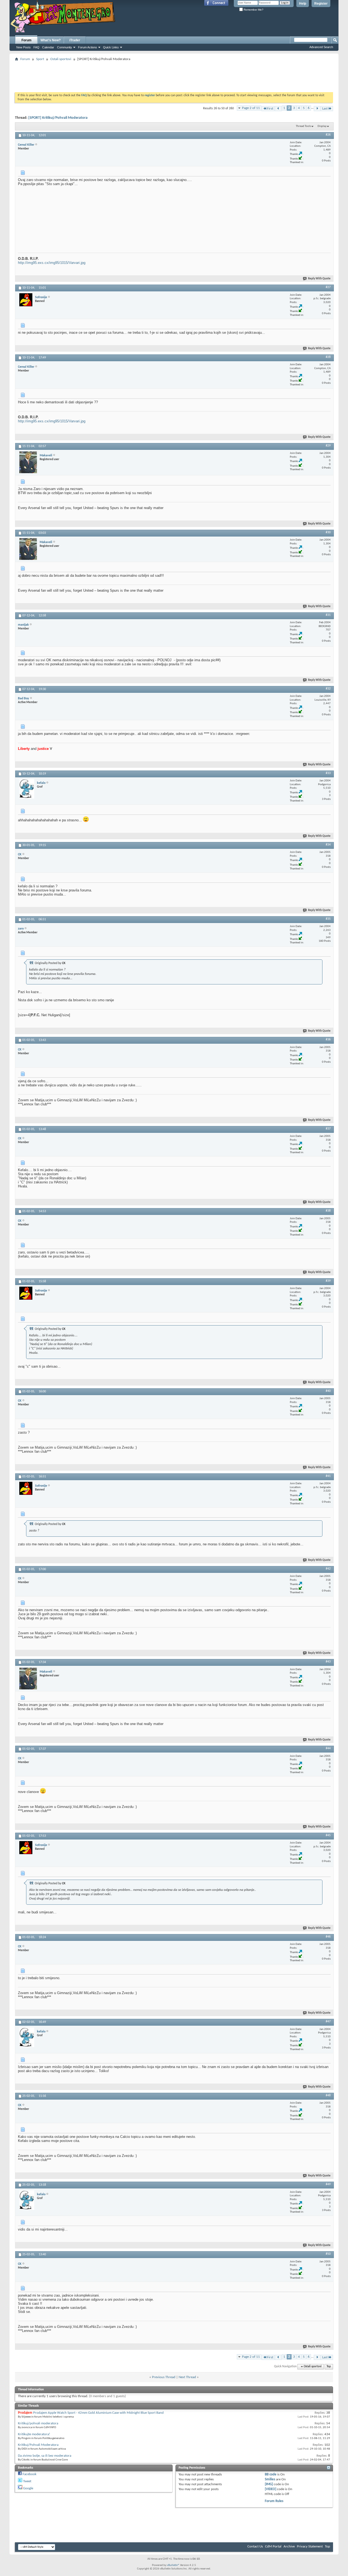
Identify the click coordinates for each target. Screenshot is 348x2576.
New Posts (24, 47)
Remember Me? (253, 10)
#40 (328, 1391)
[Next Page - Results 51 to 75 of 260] (317, 109)
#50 (328, 2254)
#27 (328, 287)
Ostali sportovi (61, 59)
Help (303, 4)
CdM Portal (273, 2547)
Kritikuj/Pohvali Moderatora (38, 2445)
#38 (328, 1211)
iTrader (75, 40)
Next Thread (187, 2377)
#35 (328, 919)
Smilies (270, 2479)
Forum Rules (274, 2501)
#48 (328, 2095)
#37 (328, 1129)
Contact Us (255, 2547)
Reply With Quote (319, 279)
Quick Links (111, 47)
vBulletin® (173, 2565)
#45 (328, 1835)
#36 (328, 1040)
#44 (328, 1748)
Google (28, 2488)
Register (321, 4)
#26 (328, 135)
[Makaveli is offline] (28, 462)
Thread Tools (303, 126)
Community (65, 47)
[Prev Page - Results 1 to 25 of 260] (278, 109)
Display (322, 126)
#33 (328, 773)
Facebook (29, 2474)
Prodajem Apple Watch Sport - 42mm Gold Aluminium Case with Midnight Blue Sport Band (98, 2413)
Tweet (27, 2481)
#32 (328, 689)
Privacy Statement (310, 2547)
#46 (328, 1937)
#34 (328, 845)
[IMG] (269, 2484)
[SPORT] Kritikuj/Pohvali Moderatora (58, 118)
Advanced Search (321, 47)
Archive (289, 2547)
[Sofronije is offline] (26, 300)
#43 (328, 1662)
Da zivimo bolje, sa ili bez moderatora (45, 2456)
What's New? (51, 40)
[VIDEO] (271, 2489)
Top (329, 2367)
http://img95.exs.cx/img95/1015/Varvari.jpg (52, 263)
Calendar (48, 47)
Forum (27, 40)
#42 (328, 1569)
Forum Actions (88, 47)
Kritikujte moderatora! (34, 2434)
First (270, 109)
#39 (328, 1281)
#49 (328, 2184)
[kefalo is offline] (27, 789)
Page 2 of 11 (251, 108)
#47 (328, 2022)
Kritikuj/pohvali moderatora (38, 2423)
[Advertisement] (174, 75)
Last (325, 109)
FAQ (36, 47)
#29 (328, 446)
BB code (271, 2474)
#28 (328, 357)
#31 (328, 615)
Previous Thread (164, 2377)
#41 (328, 1476)
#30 (328, 532)
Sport (40, 59)
